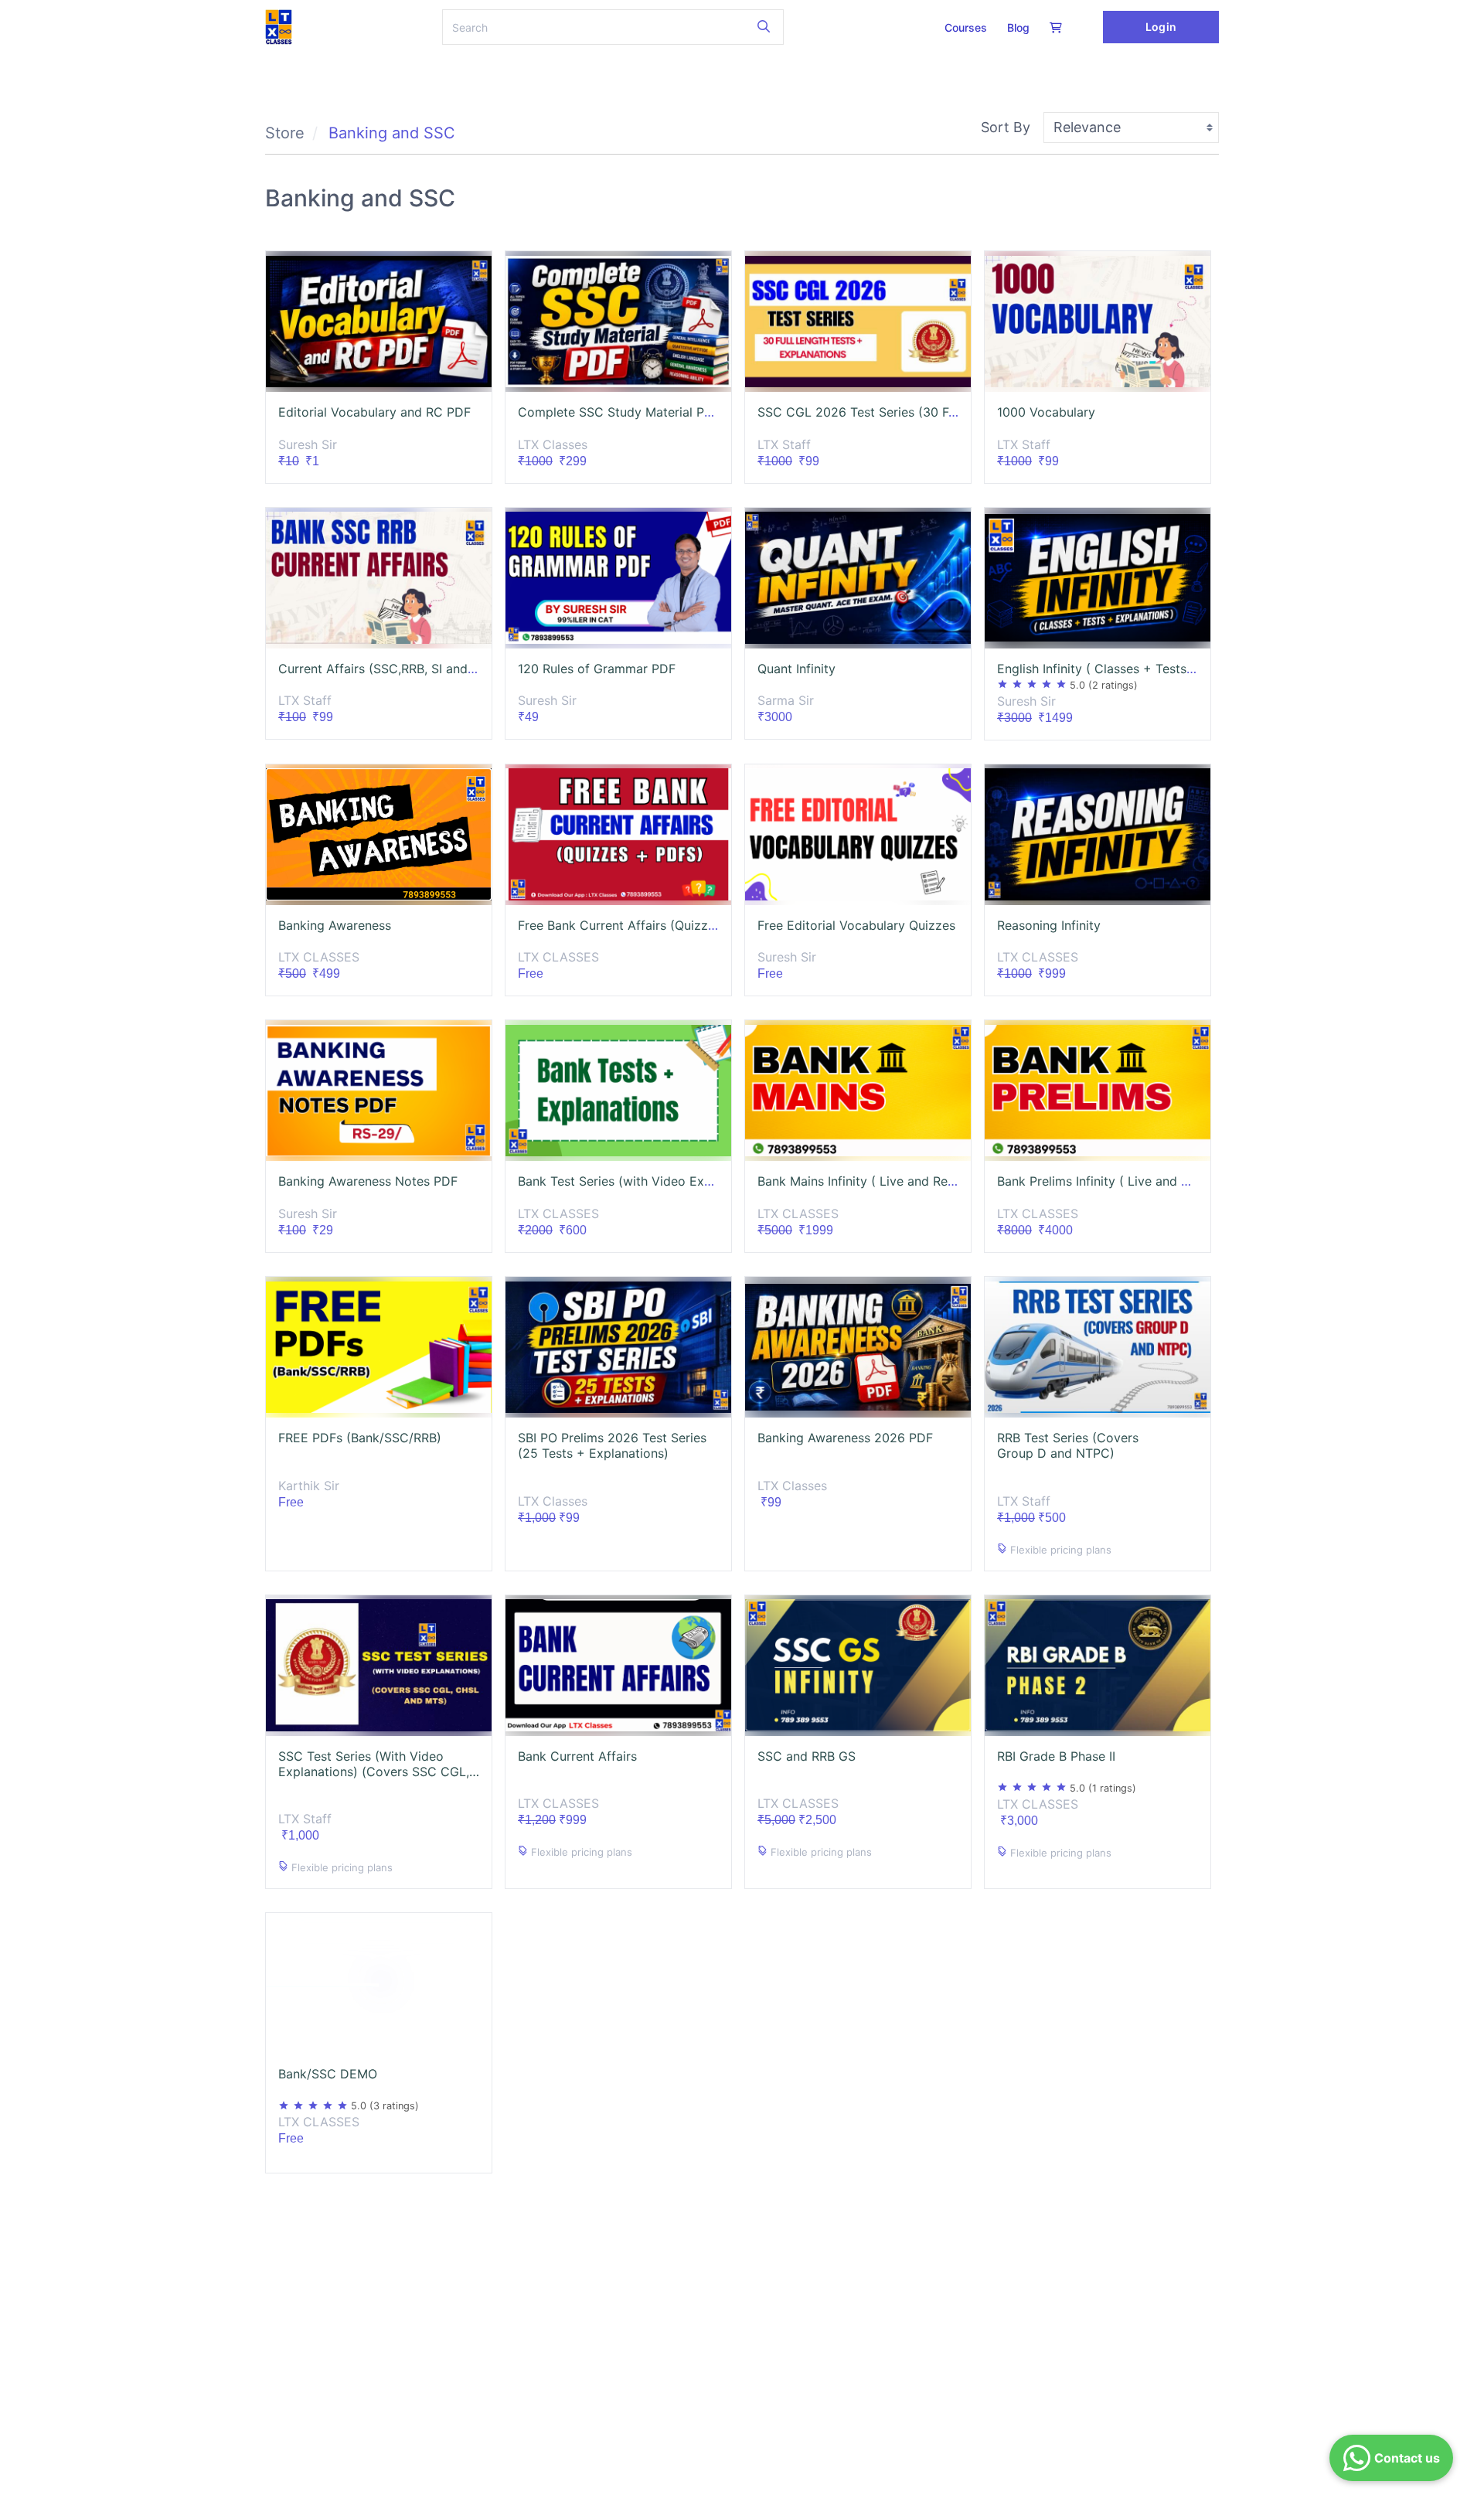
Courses (966, 27)
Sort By (1006, 127)
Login (1161, 27)
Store (285, 133)
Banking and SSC (392, 133)
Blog (1018, 27)
